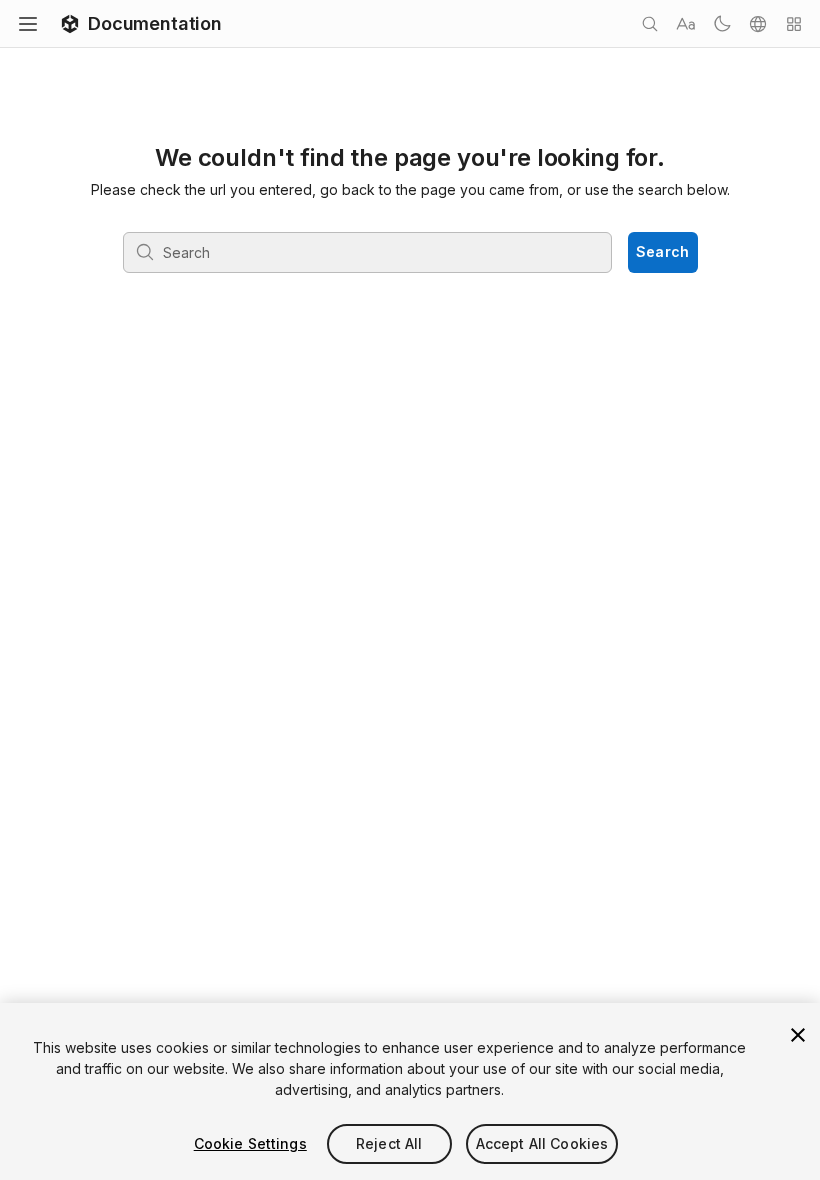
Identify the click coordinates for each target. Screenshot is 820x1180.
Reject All (389, 1143)
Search (663, 251)
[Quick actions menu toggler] (794, 24)
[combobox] (367, 252)
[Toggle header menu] (28, 24)
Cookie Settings (250, 1143)
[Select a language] (758, 24)
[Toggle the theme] (722, 24)
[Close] (798, 1035)
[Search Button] (650, 24)
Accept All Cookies (542, 1143)
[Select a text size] (686, 24)
